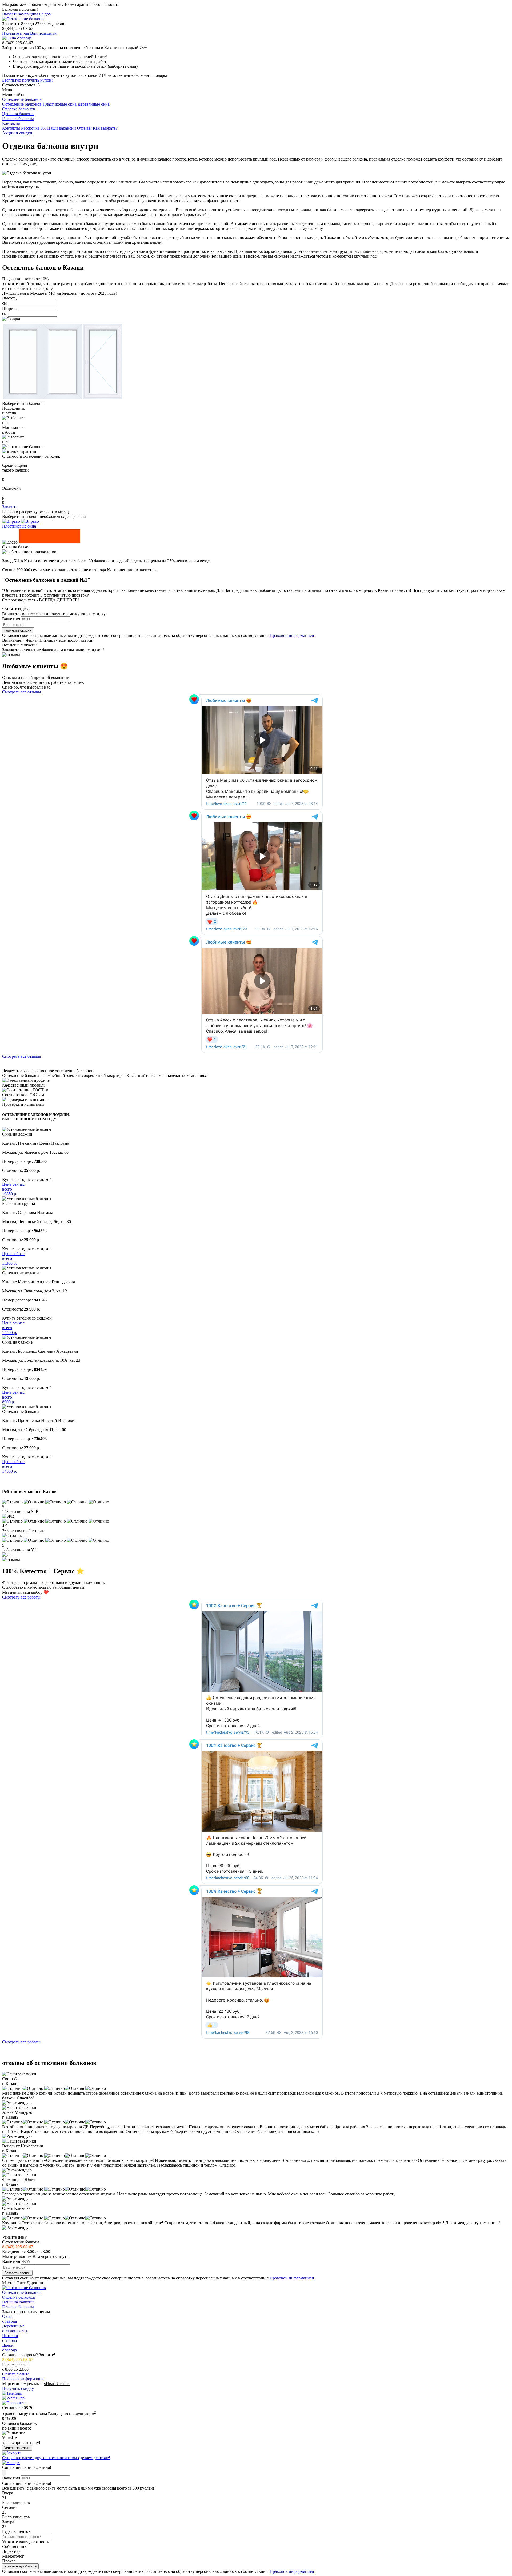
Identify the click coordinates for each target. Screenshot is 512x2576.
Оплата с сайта (16, 2374)
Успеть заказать (17, 2448)
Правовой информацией (292, 635)
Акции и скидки (17, 133)
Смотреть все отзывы (22, 692)
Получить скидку (18, 2388)
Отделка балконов (19, 109)
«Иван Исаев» (57, 2384)
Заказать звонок (17, 2273)
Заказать (10, 507)
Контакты (11, 123)
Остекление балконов (22, 99)
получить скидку (18, 630)
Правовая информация (23, 2379)
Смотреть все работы (21, 1597)
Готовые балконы (18, 119)
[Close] (4, 2473)
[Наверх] (11, 2463)
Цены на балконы (18, 114)
